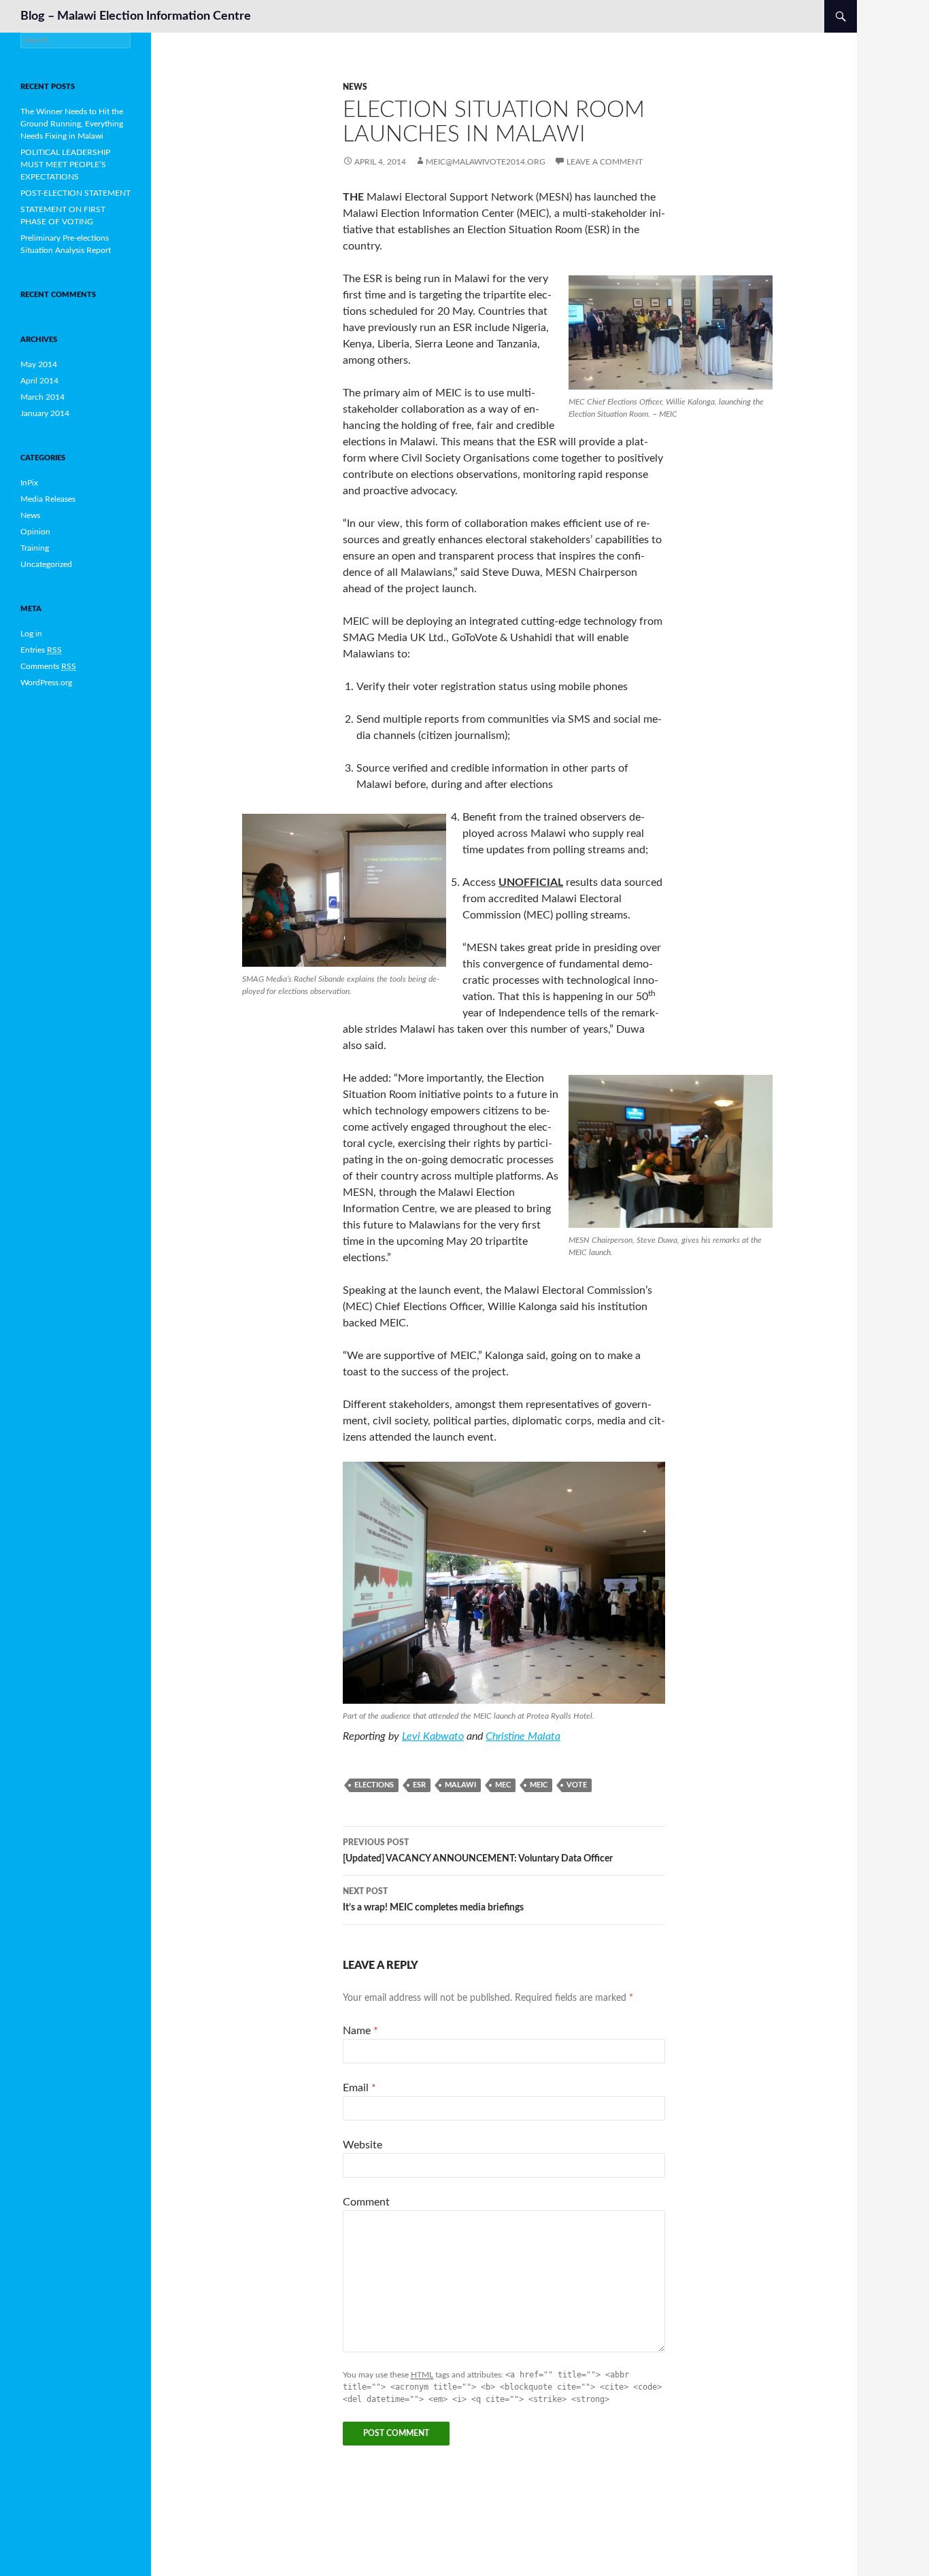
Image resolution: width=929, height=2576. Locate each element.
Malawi (460, 1785)
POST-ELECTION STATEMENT (75, 193)
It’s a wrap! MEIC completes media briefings (433, 1900)
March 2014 (43, 397)
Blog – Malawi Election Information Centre (136, 16)
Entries (41, 650)
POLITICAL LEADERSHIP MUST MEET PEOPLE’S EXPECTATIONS (65, 165)
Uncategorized (46, 564)
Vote (577, 1785)
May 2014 (39, 364)
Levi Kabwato (433, 1736)
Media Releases (48, 499)
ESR (419, 1785)
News (355, 87)
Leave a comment (605, 162)
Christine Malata (523, 1736)
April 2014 (39, 381)
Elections (374, 1785)
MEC (503, 1785)
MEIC (539, 1785)
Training (35, 548)
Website (362, 2145)
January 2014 (45, 413)
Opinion (35, 532)
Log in (31, 634)
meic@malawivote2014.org (486, 162)
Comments (48, 666)
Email (359, 2088)
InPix (29, 483)
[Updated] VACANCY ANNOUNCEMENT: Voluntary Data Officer (478, 1851)
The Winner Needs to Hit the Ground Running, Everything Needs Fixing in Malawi (72, 124)
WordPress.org (46, 683)
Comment (366, 2202)
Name (360, 2031)
